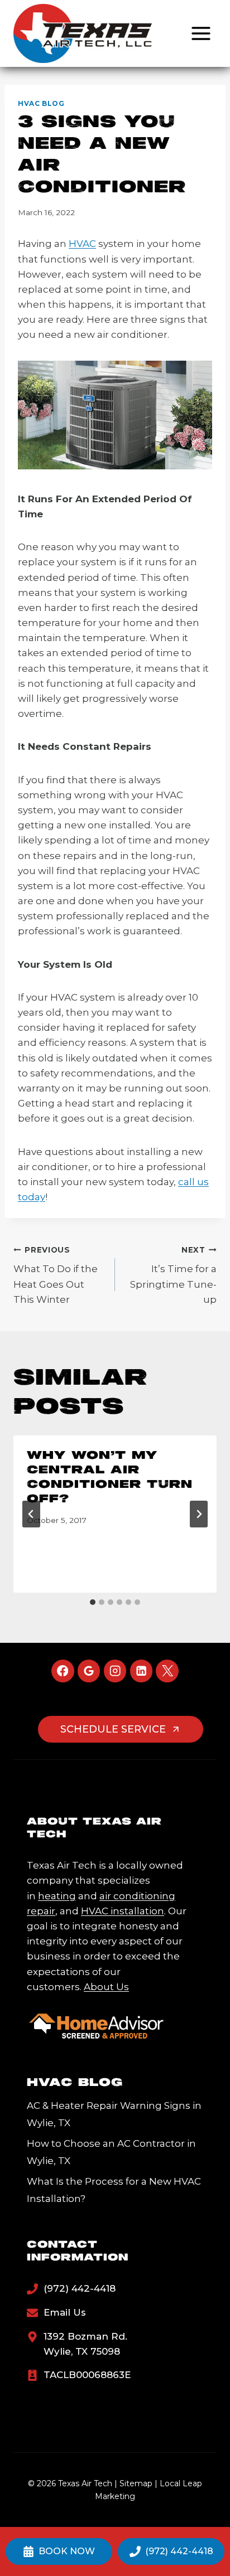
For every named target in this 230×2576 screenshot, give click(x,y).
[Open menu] (201, 33)
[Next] (199, 1514)
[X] (167, 1671)
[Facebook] (63, 1671)
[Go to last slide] (31, 1514)
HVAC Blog (41, 103)
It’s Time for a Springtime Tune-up (173, 1275)
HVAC (82, 244)
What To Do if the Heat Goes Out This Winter (56, 1275)
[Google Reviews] (89, 1671)
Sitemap (136, 2483)
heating (57, 1896)
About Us (106, 1987)
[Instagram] (115, 1671)
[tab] (93, 1602)
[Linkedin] (142, 1671)
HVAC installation (123, 1911)
